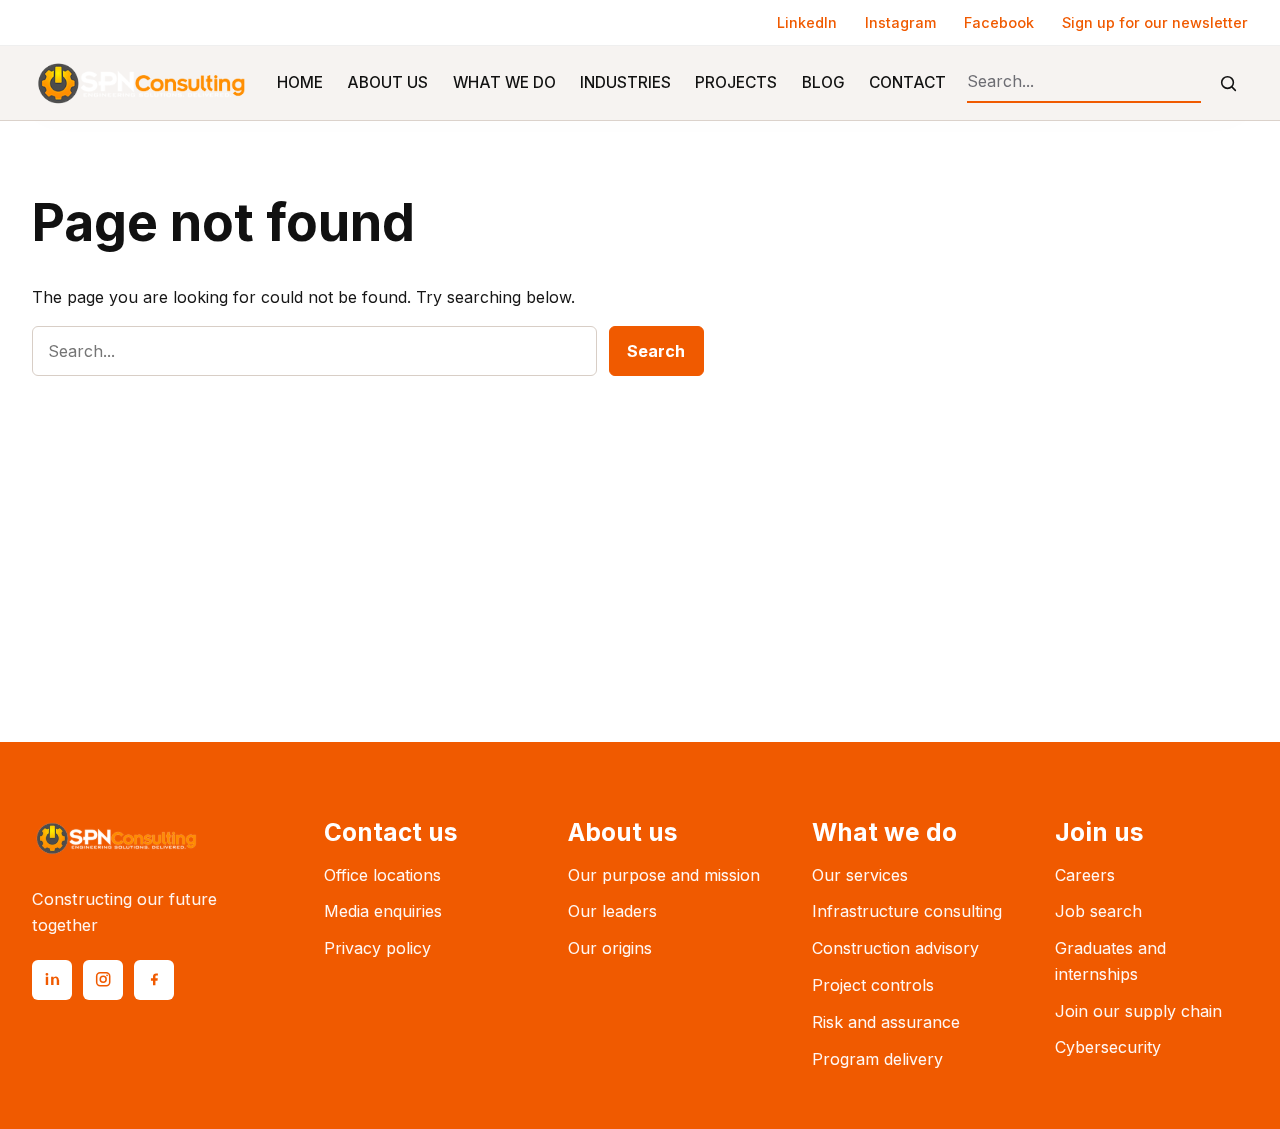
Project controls (873, 985)
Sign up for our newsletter (1155, 22)
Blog (823, 82)
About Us (387, 82)
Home (300, 82)
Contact (907, 82)
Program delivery (877, 1059)
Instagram (900, 22)
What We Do (504, 82)
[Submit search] (1228, 83)
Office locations (382, 875)
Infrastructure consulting (907, 911)
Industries (625, 82)
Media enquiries (383, 911)
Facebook (999, 22)
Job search (1098, 911)
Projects (736, 82)
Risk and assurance (886, 1022)
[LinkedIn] (52, 980)
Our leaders (612, 911)
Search (656, 351)
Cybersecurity (1108, 1047)
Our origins (610, 948)
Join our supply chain (1138, 1011)
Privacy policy (377, 948)
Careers (1085, 875)
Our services (860, 875)
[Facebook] (154, 980)
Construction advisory (895, 948)
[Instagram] (103, 980)
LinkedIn (807, 22)
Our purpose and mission (664, 875)
